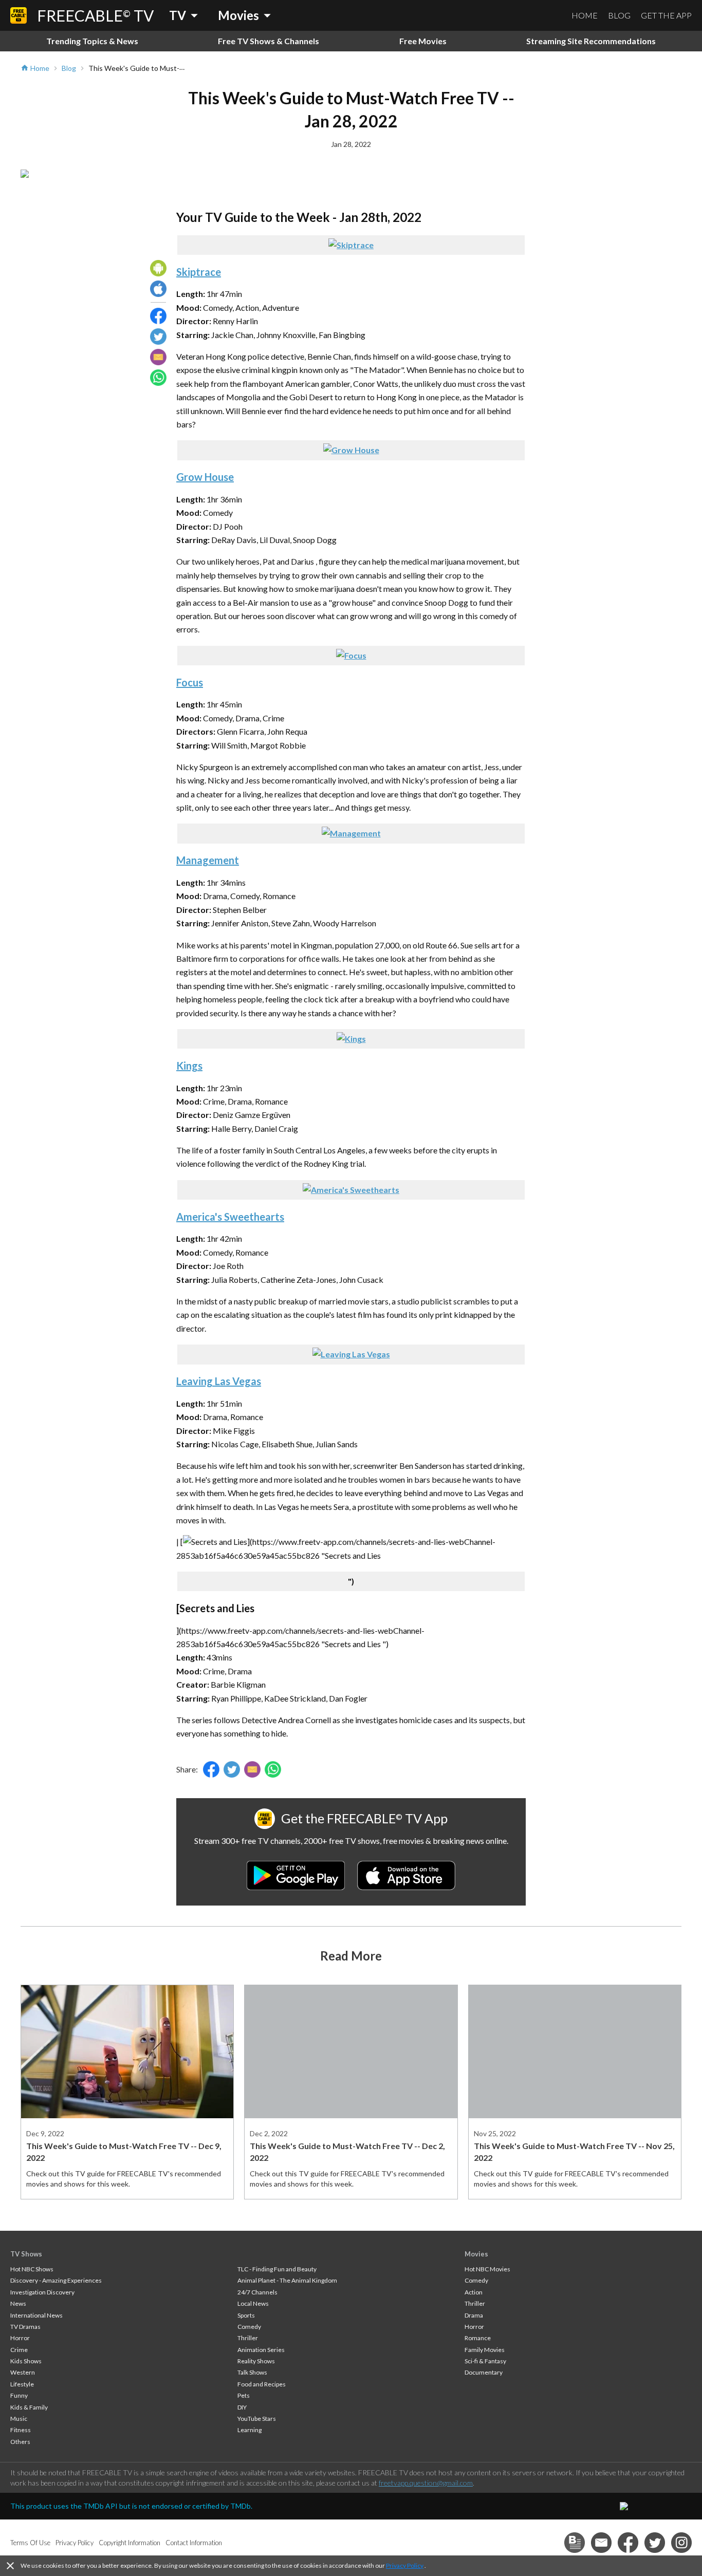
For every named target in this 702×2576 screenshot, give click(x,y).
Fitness (21, 2430)
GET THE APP (666, 15)
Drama (474, 2315)
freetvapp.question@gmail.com (426, 2483)
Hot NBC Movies (487, 2269)
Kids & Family (29, 2407)
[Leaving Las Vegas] (351, 1354)
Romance (478, 2338)
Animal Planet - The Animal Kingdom (287, 2280)
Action (474, 2292)
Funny (19, 2395)
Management (208, 860)
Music (19, 2419)
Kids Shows (26, 2361)
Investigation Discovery (42, 2292)
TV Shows (26, 2254)
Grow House (205, 477)
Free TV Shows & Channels (269, 41)
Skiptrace (199, 272)
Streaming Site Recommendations (591, 41)
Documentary (484, 2372)
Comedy (249, 2327)
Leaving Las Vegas (219, 1381)
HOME (585, 15)
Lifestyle (22, 2384)
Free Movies (423, 41)
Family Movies (485, 2350)
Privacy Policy (405, 2565)
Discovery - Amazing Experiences (56, 2280)
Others (20, 2442)
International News (36, 2315)
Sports (246, 2315)
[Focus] (351, 655)
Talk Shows (252, 2372)
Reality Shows (256, 2361)
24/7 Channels (257, 2292)
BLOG (619, 15)
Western (23, 2372)
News (18, 2303)
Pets (244, 2395)
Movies (476, 2254)
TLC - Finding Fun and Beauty (277, 2269)
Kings (189, 1066)
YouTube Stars (257, 2419)
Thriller (248, 2338)
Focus (190, 682)
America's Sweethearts (230, 1217)
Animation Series (261, 2350)
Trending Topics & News (92, 41)
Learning (250, 2430)
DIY (242, 2407)
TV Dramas (25, 2327)
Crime (19, 2350)
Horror (20, 2338)
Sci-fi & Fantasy (485, 2361)
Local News (253, 2303)
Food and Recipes (262, 2384)
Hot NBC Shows (32, 2269)
